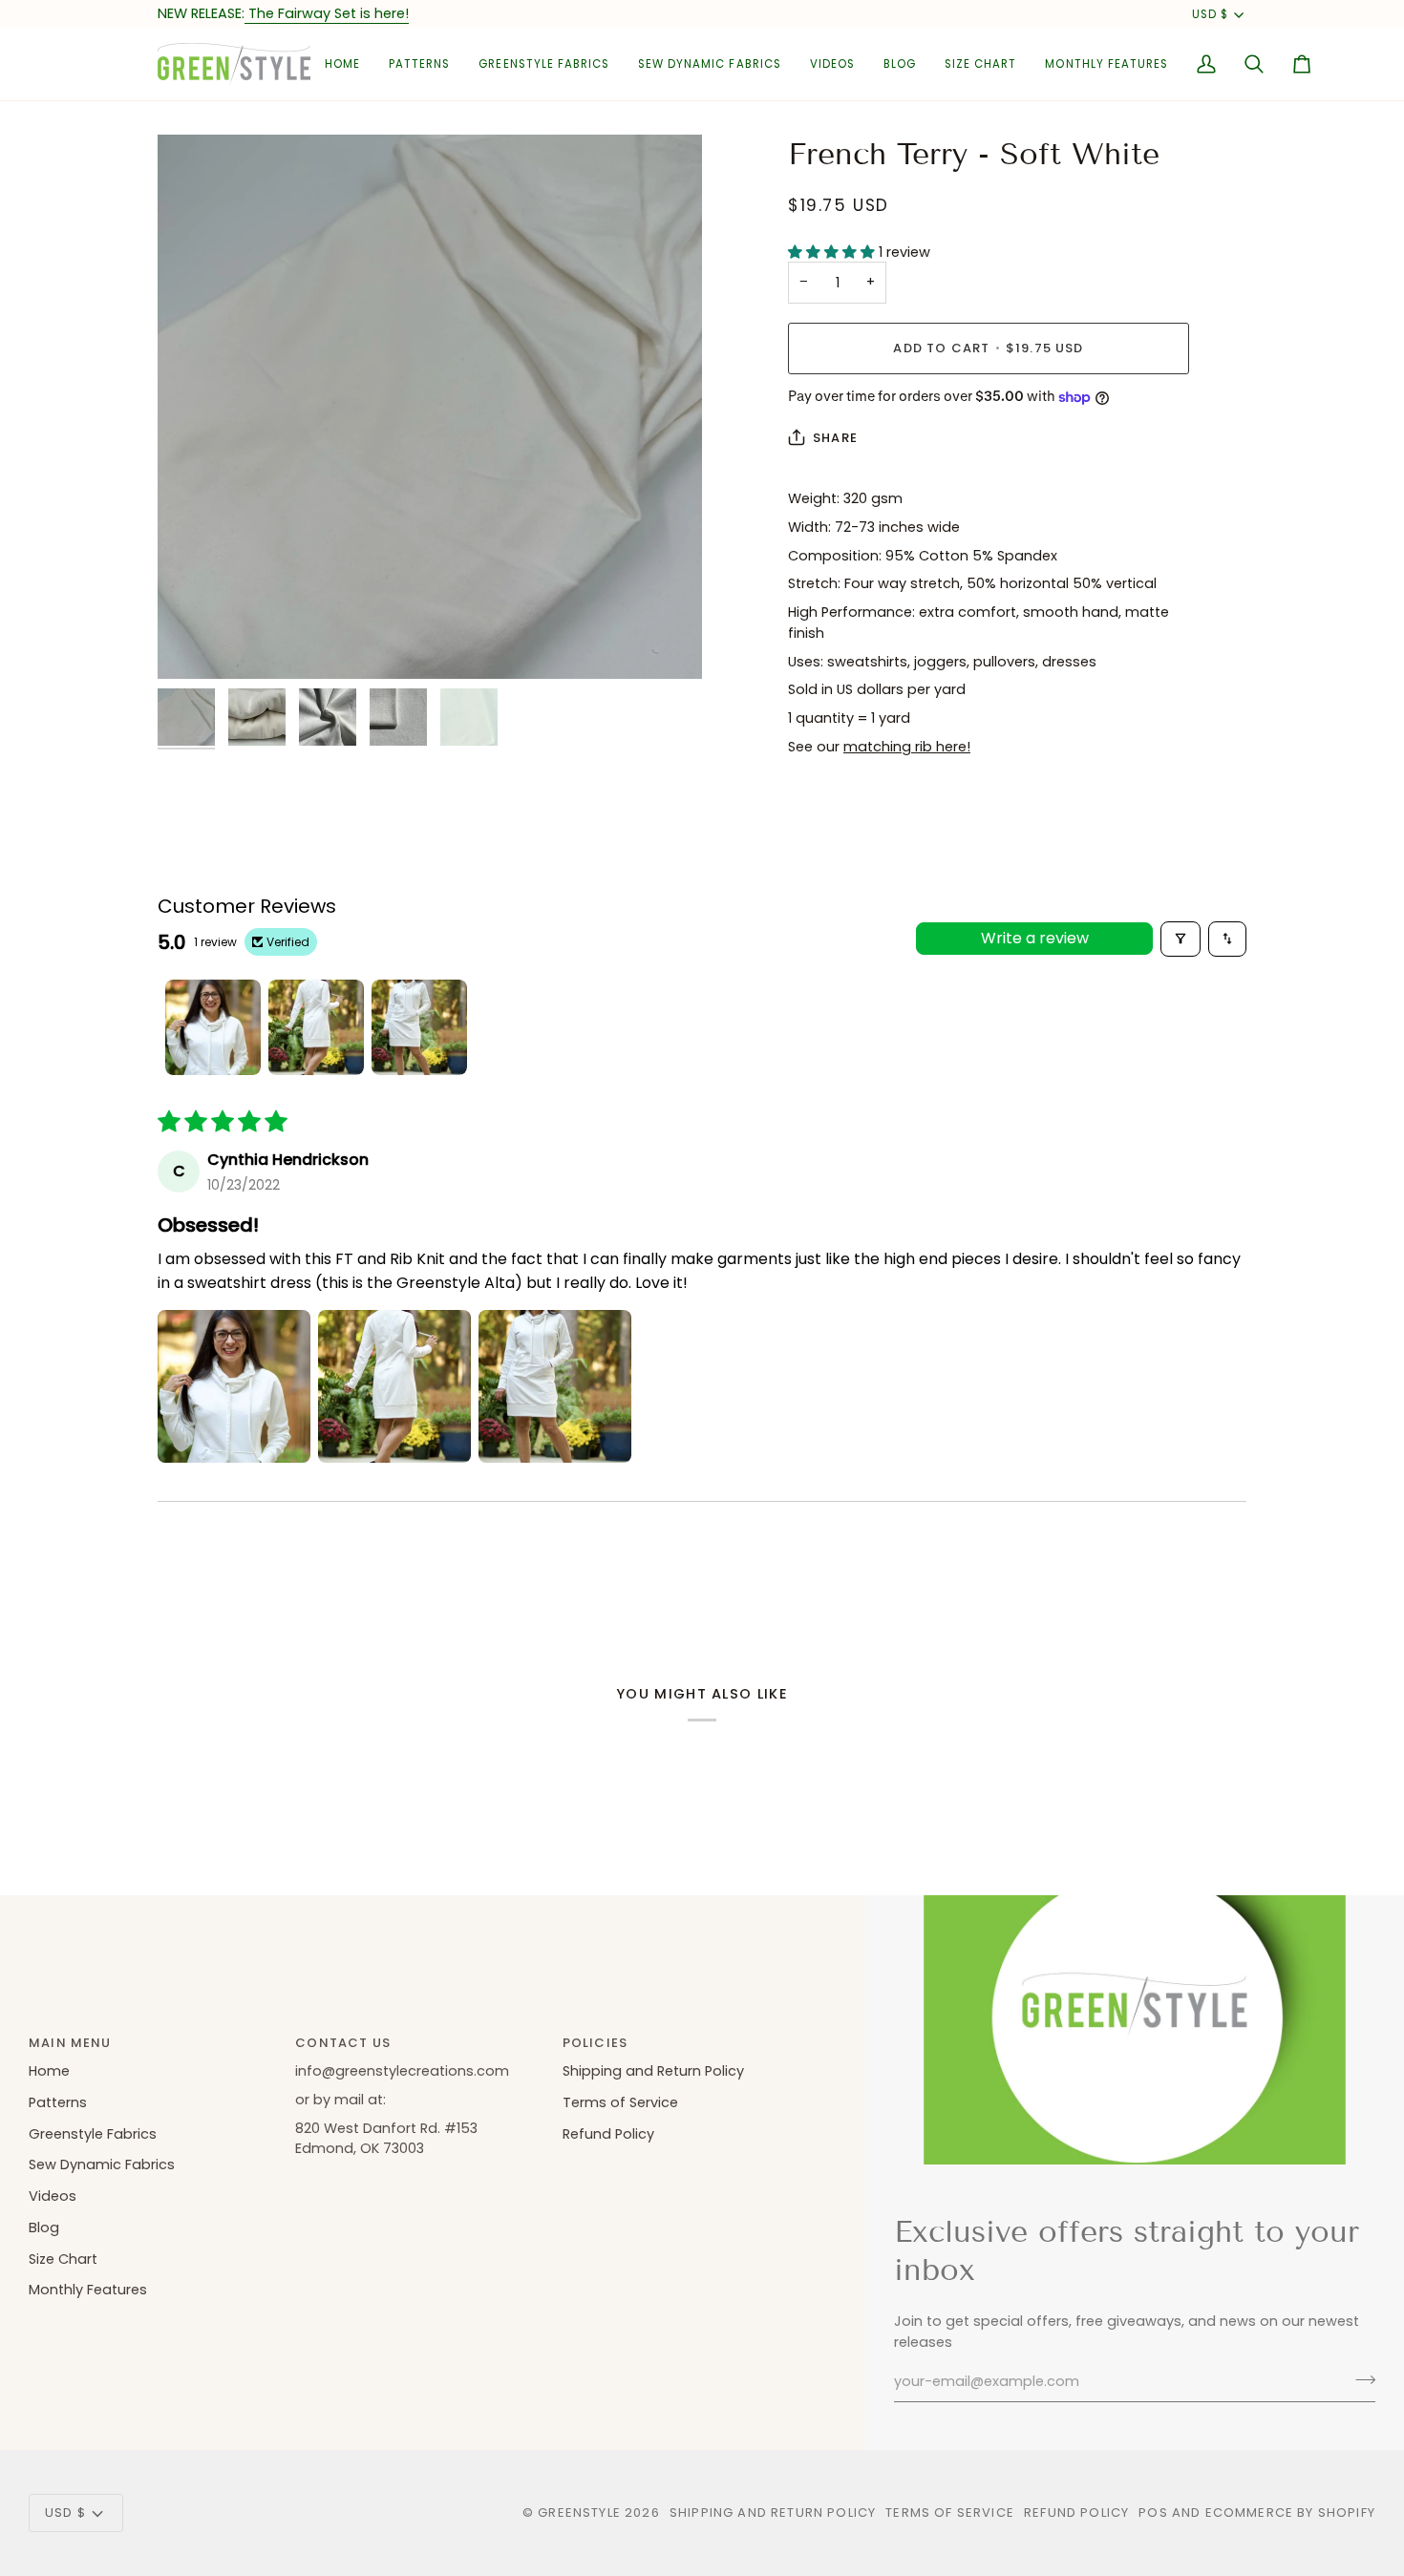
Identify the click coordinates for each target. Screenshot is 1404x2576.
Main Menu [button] (70, 2043)
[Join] (1360, 2379)
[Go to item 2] (316, 1027)
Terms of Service (620, 2102)
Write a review (1035, 938)
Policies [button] (595, 2043)
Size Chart (63, 2259)
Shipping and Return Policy (653, 2071)
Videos (53, 2196)
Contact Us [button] (343, 2043)
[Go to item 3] (419, 1027)
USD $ (1210, 14)
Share (835, 438)
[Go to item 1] (213, 1027)
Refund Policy (608, 2134)
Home (49, 2071)
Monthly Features (88, 2290)
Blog (44, 2228)
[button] (419, 64)
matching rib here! (907, 747)
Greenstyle (579, 2513)
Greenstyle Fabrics (93, 2134)
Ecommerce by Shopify (1290, 2513)
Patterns (58, 2102)
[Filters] (1181, 939)
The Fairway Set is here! (327, 13)
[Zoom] (430, 407)
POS (1153, 2513)
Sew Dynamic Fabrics (102, 2164)
